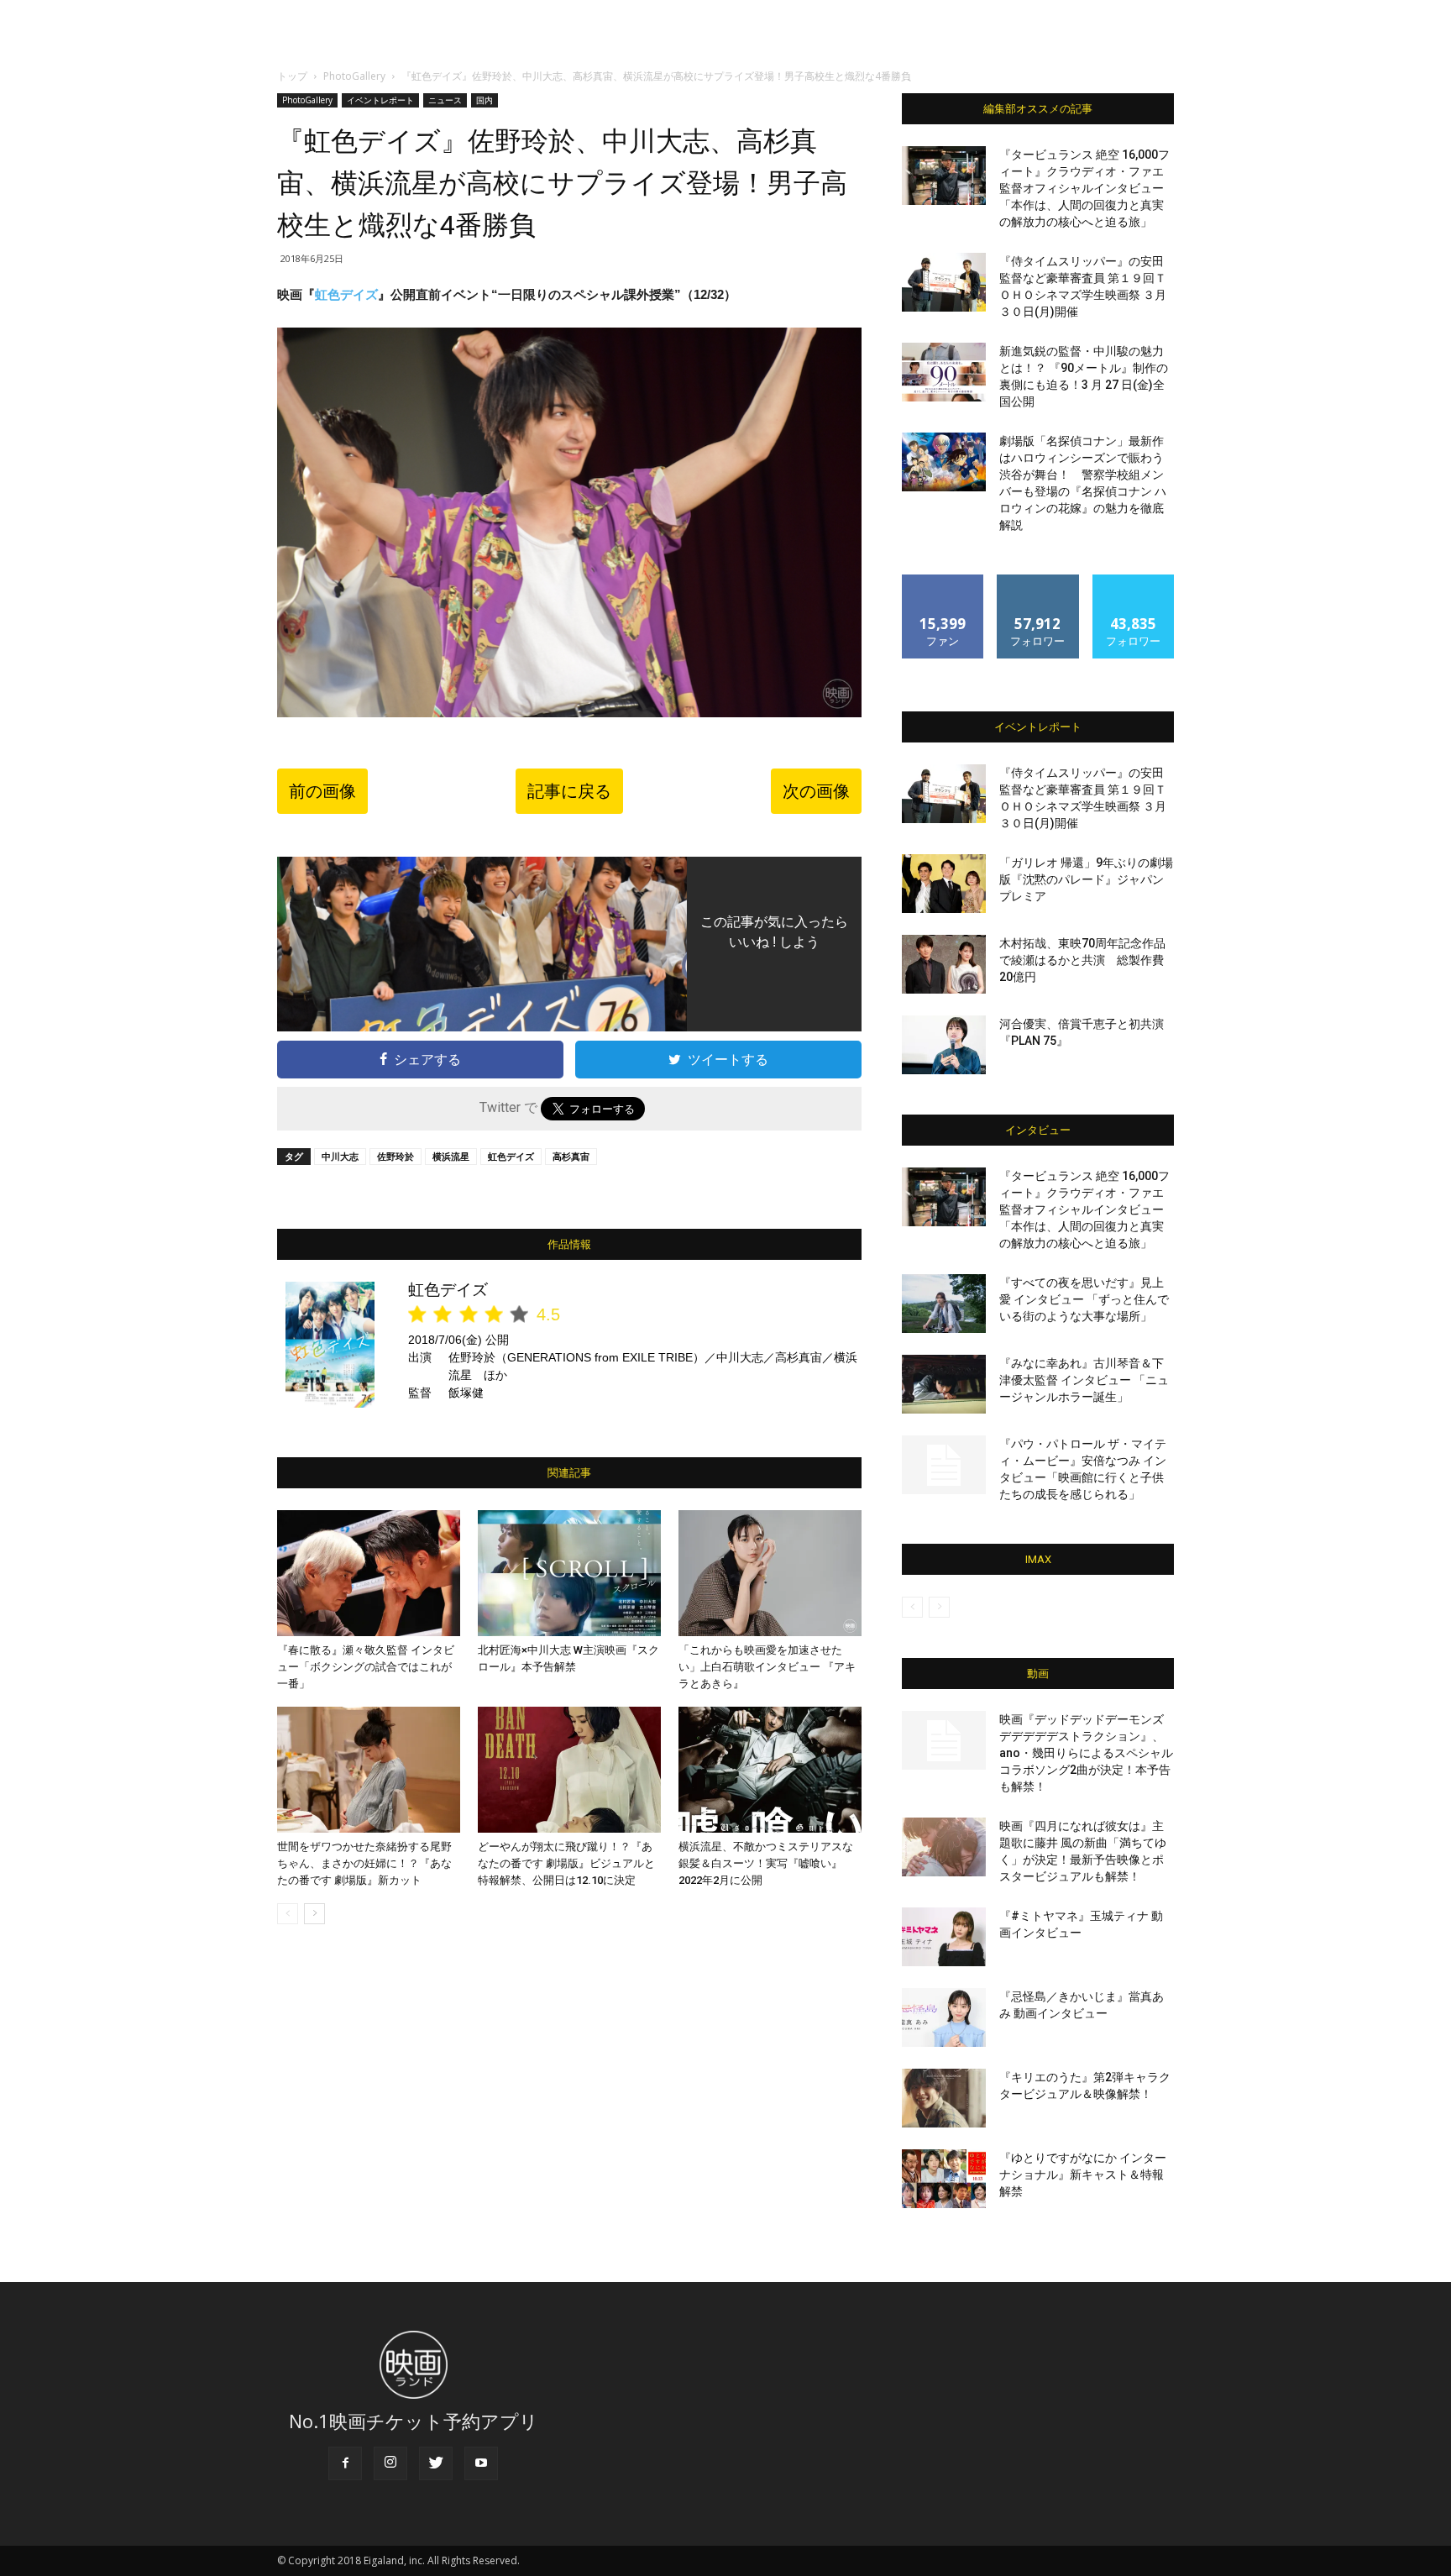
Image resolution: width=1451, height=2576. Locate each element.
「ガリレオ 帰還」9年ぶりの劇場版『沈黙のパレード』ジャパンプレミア (1086, 879)
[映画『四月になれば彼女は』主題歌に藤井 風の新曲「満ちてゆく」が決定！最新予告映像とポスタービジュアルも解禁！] (944, 1847)
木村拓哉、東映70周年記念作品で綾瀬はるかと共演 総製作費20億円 (1082, 960)
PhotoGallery (354, 76)
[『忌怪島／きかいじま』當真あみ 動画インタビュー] (944, 2017)
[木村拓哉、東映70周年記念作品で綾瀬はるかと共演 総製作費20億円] (944, 964)
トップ (292, 76)
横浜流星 (451, 1156)
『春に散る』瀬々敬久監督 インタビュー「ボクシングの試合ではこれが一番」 (366, 1667)
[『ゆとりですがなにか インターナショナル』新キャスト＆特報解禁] (944, 2179)
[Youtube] (481, 2463)
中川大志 (340, 1156)
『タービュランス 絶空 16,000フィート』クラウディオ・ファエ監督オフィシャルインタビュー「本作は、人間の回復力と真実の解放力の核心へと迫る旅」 (1084, 188)
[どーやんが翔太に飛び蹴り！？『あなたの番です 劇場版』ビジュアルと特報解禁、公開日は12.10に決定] (569, 1770)
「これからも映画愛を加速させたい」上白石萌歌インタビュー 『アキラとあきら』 (767, 1667)
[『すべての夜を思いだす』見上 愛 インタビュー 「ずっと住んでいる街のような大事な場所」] (944, 1304)
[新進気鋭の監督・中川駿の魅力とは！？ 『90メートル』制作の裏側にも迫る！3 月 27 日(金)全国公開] (944, 372)
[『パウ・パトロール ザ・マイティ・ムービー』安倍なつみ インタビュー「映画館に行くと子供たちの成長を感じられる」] (944, 1465)
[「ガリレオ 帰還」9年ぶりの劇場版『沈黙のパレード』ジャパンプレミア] (944, 884)
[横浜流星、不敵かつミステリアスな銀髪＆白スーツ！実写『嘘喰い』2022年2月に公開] (770, 1770)
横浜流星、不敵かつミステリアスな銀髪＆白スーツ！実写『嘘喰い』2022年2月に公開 (766, 1863)
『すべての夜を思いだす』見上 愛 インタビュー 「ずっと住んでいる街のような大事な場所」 (1084, 1299)
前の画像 (322, 791)
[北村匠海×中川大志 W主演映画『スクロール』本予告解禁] (569, 1573)
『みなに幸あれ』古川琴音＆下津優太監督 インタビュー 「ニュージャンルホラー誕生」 (1084, 1380)
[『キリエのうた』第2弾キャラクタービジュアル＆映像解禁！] (944, 2098)
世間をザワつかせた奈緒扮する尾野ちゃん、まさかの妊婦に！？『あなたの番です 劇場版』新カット (364, 1863)
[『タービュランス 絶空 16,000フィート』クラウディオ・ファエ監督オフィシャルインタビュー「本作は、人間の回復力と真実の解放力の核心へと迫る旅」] (944, 176)
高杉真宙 (571, 1156)
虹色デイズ (346, 294)
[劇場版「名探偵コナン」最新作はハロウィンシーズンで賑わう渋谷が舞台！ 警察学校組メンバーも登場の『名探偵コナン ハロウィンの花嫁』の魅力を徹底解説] (944, 462)
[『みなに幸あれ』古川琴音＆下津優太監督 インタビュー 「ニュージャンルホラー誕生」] (944, 1384)
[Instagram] (390, 2463)
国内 (485, 100)
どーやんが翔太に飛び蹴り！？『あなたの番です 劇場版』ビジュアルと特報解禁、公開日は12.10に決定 (566, 1863)
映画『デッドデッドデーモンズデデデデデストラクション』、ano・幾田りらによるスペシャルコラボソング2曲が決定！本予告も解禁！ (1086, 1753)
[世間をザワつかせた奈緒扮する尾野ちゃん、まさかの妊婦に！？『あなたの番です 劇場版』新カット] (369, 1770)
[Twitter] (436, 2463)
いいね (943, 581)
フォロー (1038, 581)
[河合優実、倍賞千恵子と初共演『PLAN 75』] (944, 1045)
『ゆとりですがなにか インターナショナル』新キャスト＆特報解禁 (1083, 2175)
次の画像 (816, 791)
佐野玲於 (395, 1156)
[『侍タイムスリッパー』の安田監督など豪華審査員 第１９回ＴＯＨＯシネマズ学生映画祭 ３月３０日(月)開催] (944, 282)
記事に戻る (569, 791)
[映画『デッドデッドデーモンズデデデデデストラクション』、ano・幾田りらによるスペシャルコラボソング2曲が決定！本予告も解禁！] (944, 1740)
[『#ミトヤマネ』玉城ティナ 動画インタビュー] (944, 1937)
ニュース (445, 100)
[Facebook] (345, 2463)
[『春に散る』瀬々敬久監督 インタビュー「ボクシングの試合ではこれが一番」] (369, 1573)
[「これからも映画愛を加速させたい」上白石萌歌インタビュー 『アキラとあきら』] (770, 1573)
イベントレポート (380, 100)
